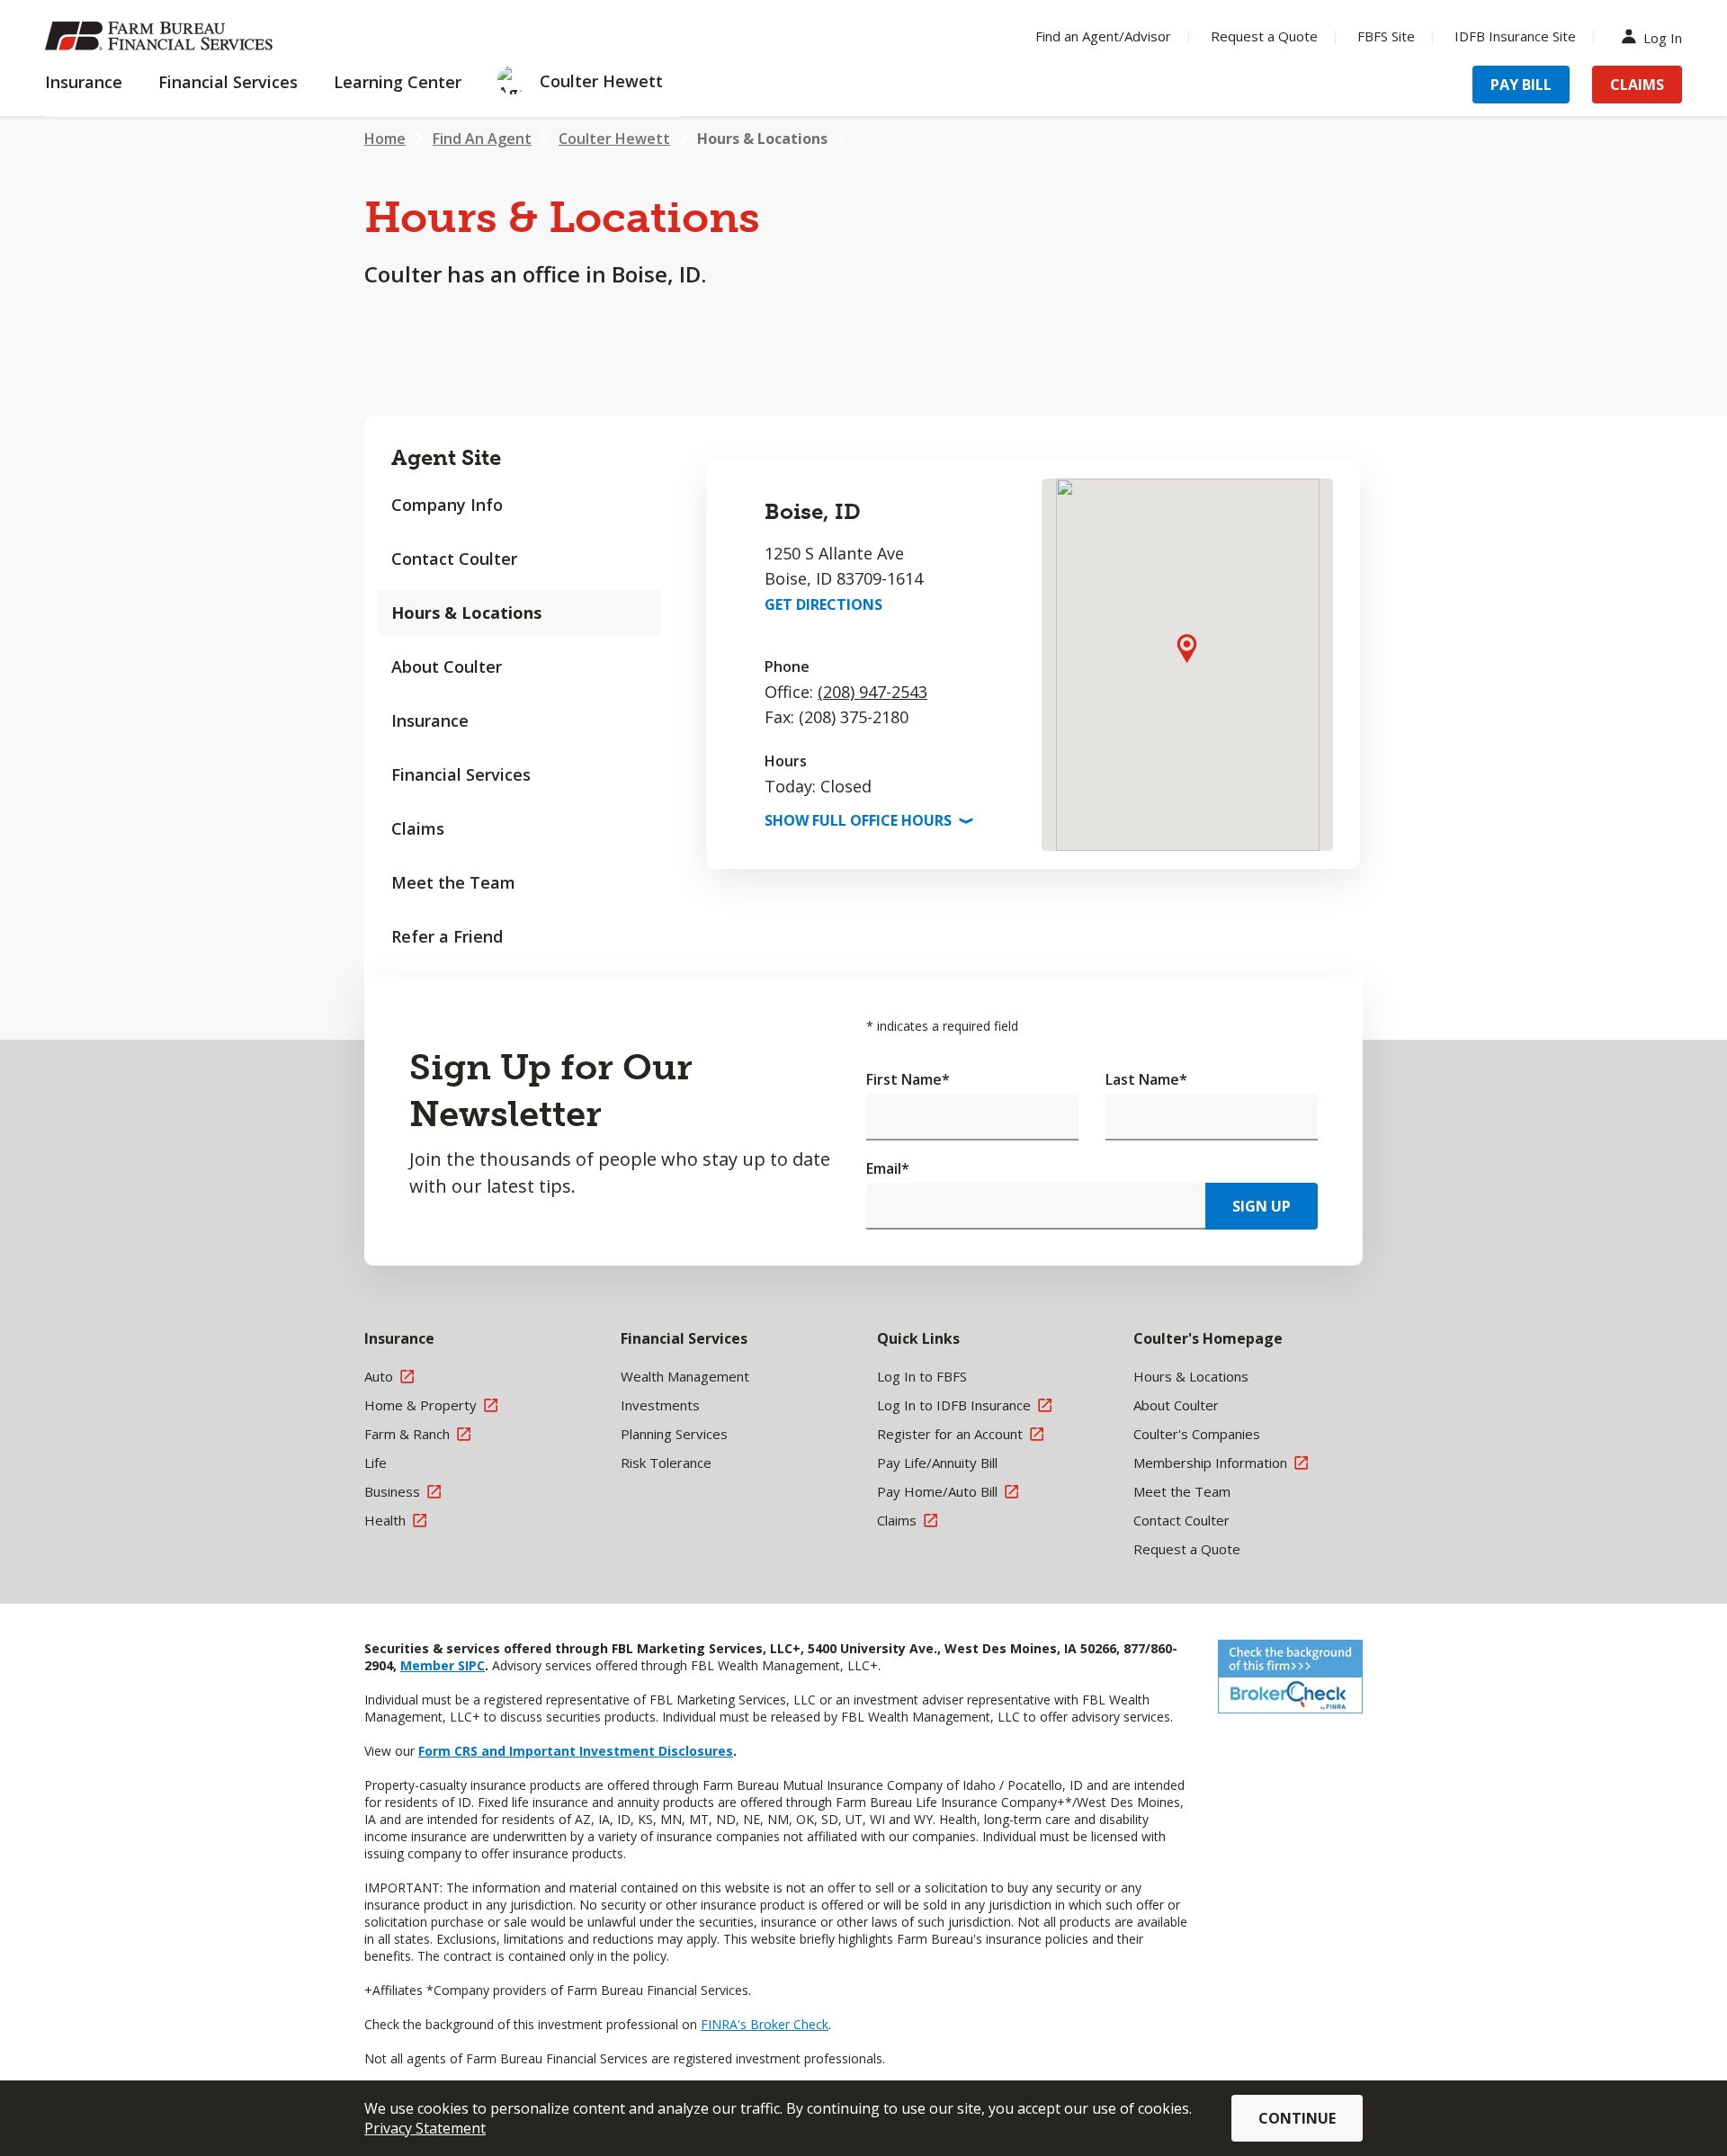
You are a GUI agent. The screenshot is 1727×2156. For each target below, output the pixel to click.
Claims (1637, 85)
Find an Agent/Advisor (1103, 36)
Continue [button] (1297, 2118)
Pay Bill (1521, 85)
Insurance (430, 720)
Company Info (447, 505)
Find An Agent (482, 139)
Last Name (1146, 1079)
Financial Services (461, 774)
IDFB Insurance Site (1515, 36)
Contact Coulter (454, 559)
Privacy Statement (425, 2128)
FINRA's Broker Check (765, 2024)
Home (385, 139)
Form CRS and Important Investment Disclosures (576, 1751)
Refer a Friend (447, 936)
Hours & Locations (762, 139)
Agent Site (446, 457)
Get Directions (823, 604)
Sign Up (1262, 1206)
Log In (1663, 36)
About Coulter (447, 666)
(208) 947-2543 (872, 692)
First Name (908, 1079)
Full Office (867, 820)
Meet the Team (453, 882)
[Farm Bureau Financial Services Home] (162, 36)
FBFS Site (1386, 36)
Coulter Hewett (614, 139)
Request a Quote (1264, 36)
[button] (1187, 648)
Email (888, 1168)
